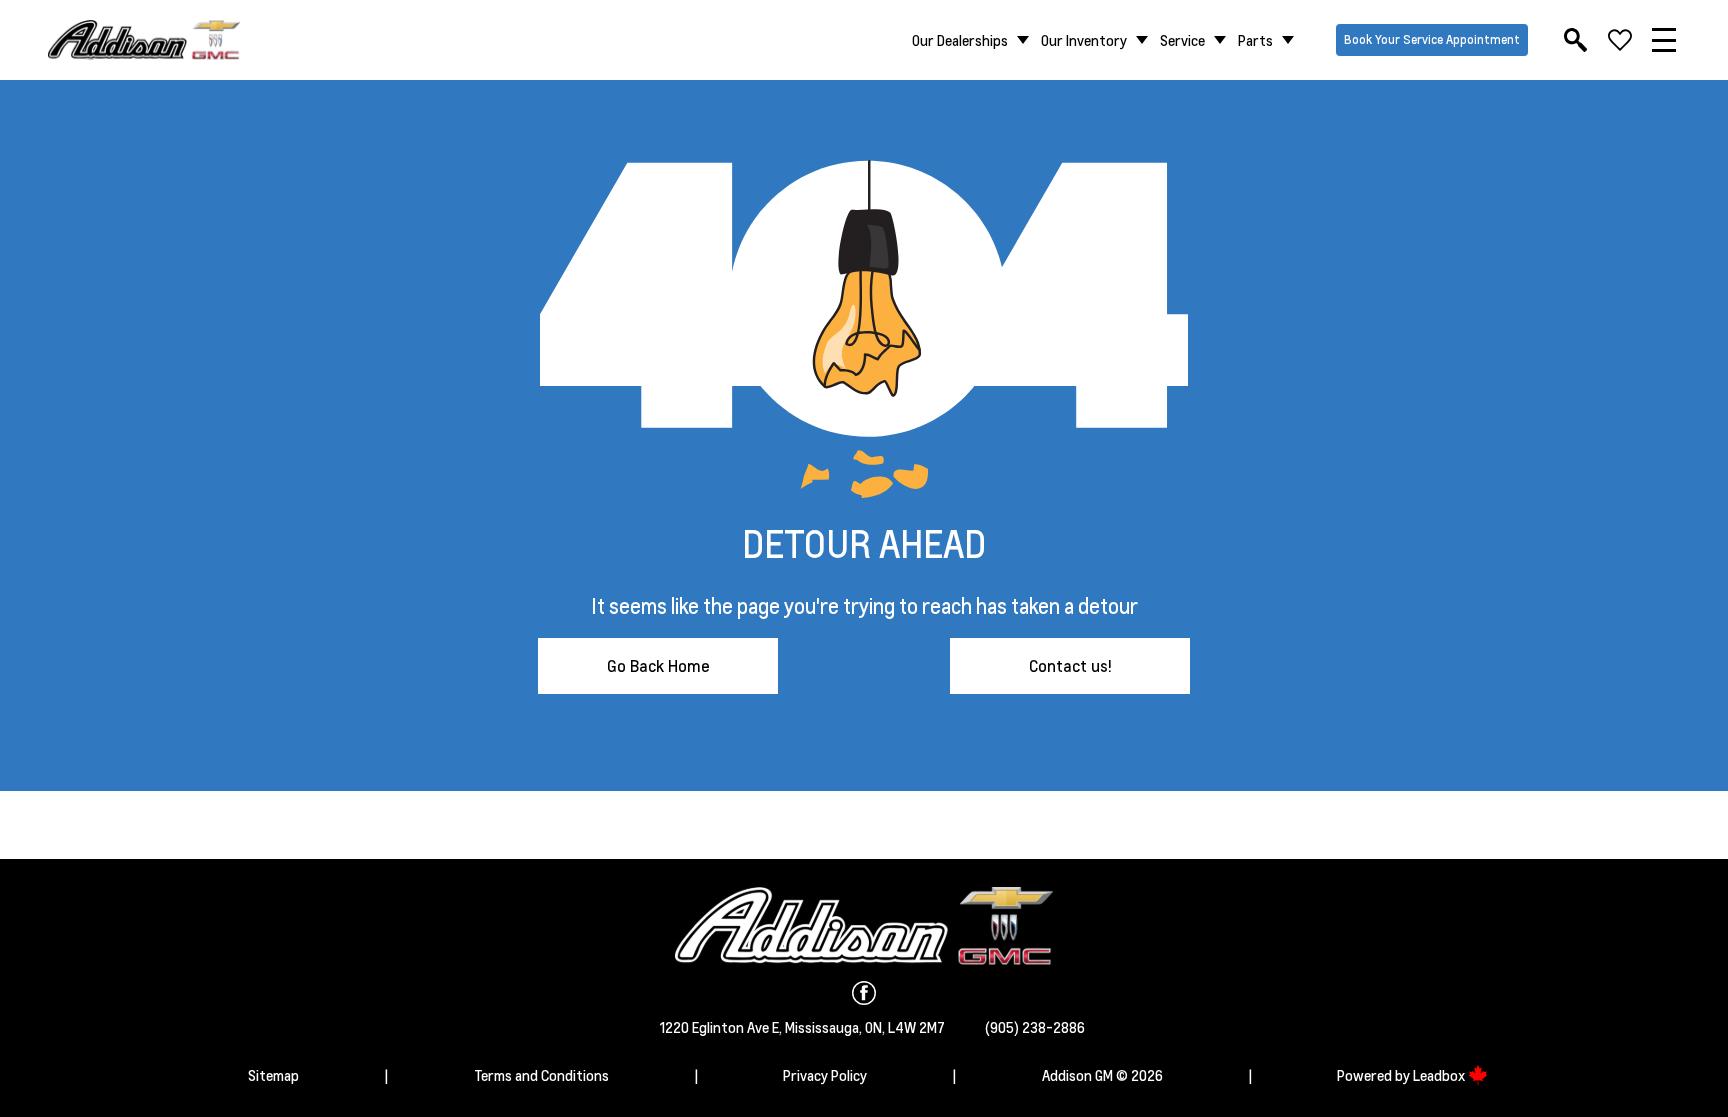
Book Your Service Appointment (1432, 39)
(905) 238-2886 (1035, 1027)
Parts (1255, 40)
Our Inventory (1084, 40)
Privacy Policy (825, 1075)
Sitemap (273, 1075)
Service (1182, 40)
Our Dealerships (960, 40)
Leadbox (1440, 1075)
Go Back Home (658, 665)
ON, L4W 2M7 (905, 1027)
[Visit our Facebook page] (864, 993)
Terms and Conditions (541, 1075)
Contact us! (1070, 665)
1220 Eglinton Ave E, (722, 1027)
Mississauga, (825, 1027)
